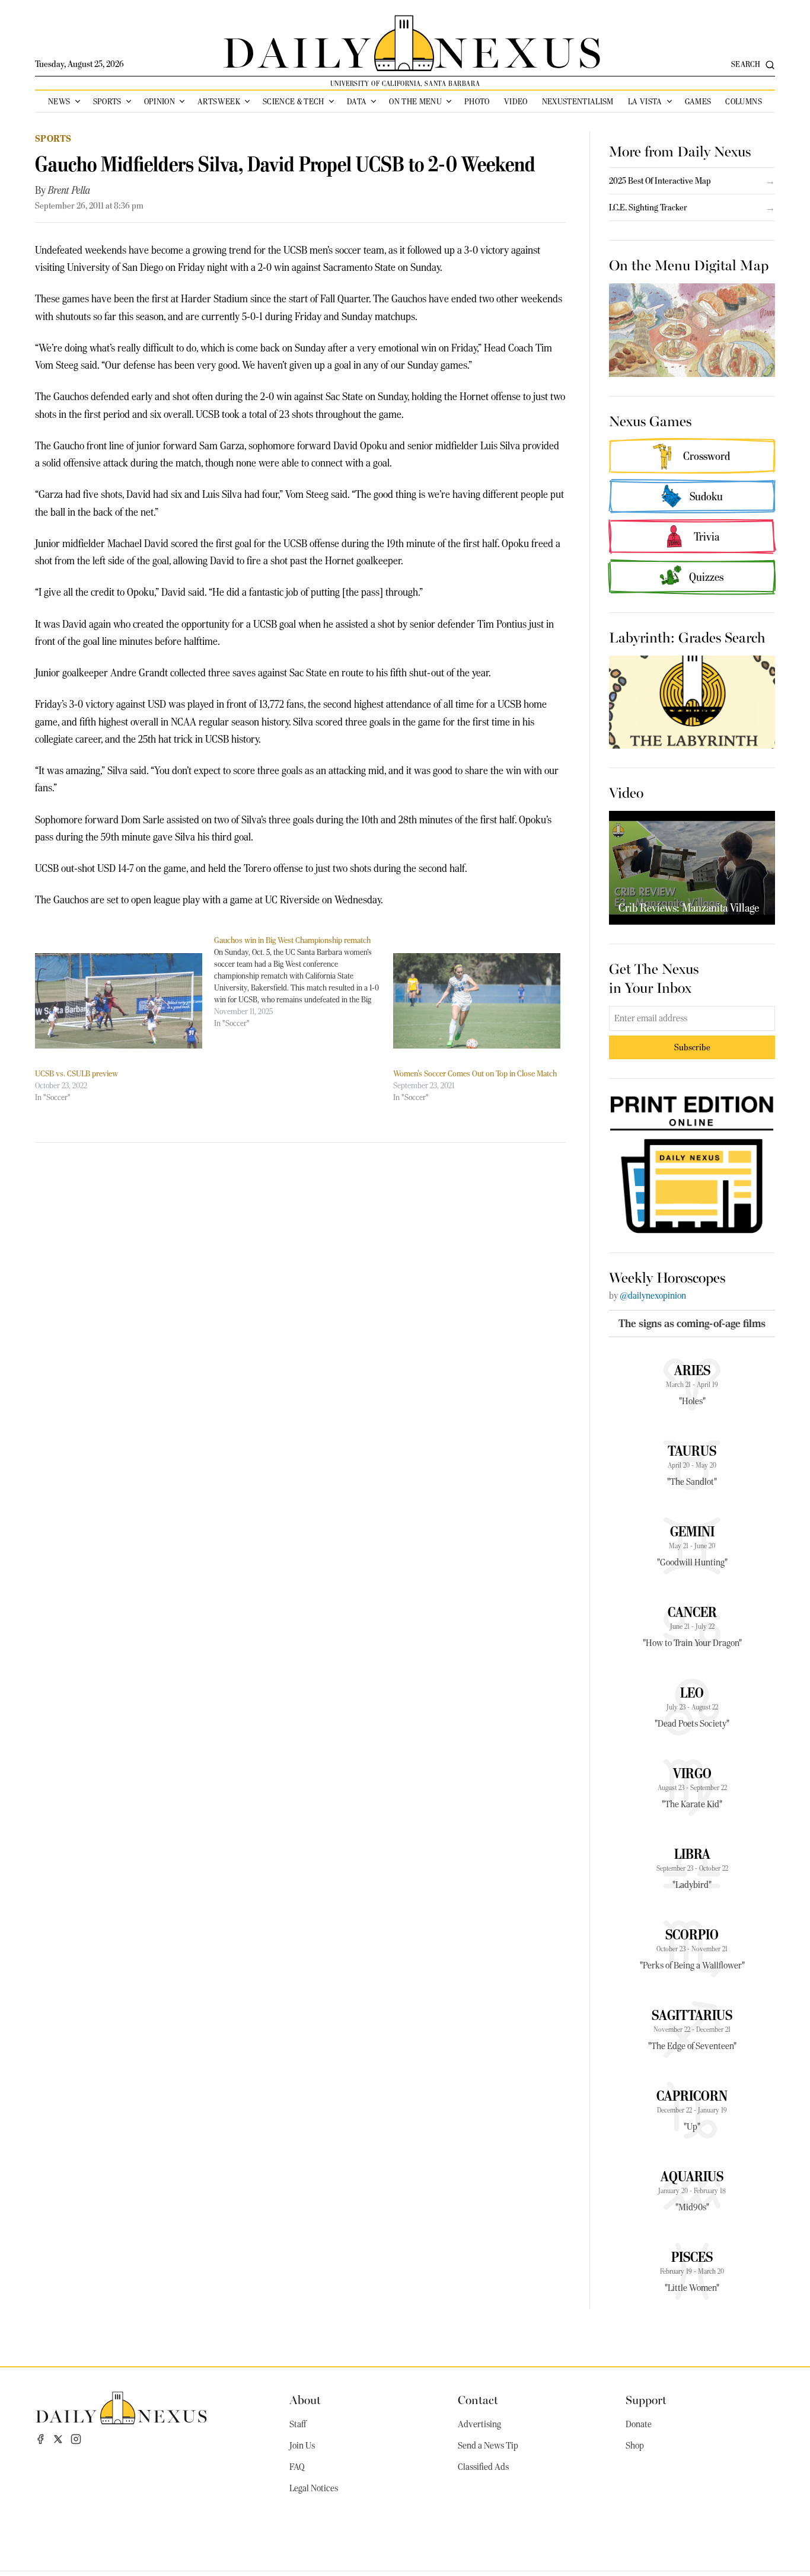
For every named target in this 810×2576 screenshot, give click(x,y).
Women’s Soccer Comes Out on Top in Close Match (475, 1073)
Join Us (302, 2446)
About (305, 2399)
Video (516, 101)
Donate (639, 2424)
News (59, 101)
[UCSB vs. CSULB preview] (119, 1001)
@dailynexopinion (653, 1296)
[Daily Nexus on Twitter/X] (58, 2439)
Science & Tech (294, 101)
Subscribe (692, 1047)
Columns (743, 101)
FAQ (297, 2467)
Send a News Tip (488, 2446)
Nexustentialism (578, 101)
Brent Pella (69, 190)
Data (357, 101)
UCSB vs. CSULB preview (76, 1073)
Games (698, 101)
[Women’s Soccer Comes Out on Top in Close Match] (477, 1001)
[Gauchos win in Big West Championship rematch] (304, 982)
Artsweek (219, 101)
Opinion (160, 101)
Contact (478, 2399)
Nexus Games (650, 420)
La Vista (645, 101)
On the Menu (415, 101)
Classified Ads (483, 2467)
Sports (107, 101)
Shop (635, 2446)
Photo (477, 101)
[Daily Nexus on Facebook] (40, 2439)
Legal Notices (314, 2488)
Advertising (479, 2424)
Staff (298, 2424)
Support (646, 2399)
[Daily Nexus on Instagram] (76, 2439)
